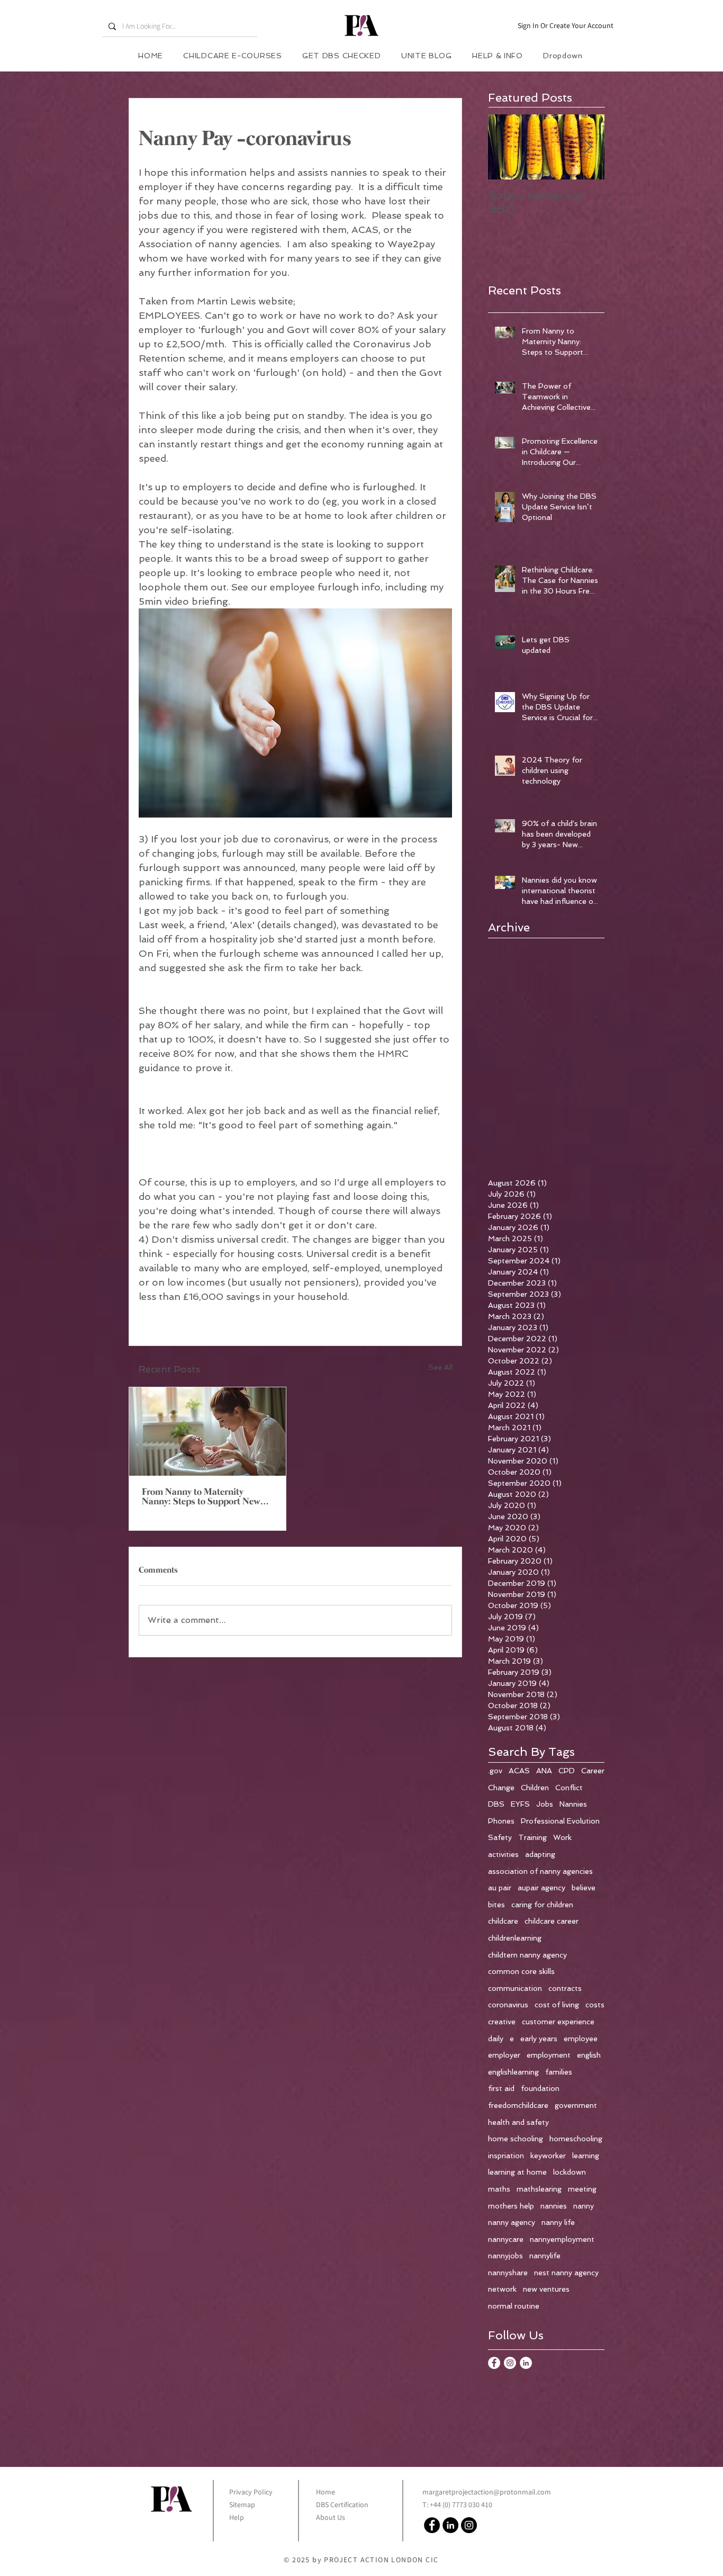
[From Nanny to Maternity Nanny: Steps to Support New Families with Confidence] (207, 1431)
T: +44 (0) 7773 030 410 (457, 2505)
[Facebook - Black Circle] (432, 2525)
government (576, 2105)
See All (440, 1367)
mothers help (511, 2206)
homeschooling (576, 2139)
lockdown (570, 2172)
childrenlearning (515, 1938)
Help (237, 2517)
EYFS (520, 1804)
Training (532, 1837)
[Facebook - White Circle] (494, 2363)
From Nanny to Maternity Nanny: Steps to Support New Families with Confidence (201, 1497)
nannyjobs (505, 2256)
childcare (503, 1921)
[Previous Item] (505, 147)
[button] (498, 56)
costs (595, 2005)
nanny (584, 2206)
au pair (500, 1888)
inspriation (506, 2156)
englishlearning (513, 2072)
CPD (567, 1771)
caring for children (542, 1905)
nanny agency (512, 2222)
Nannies (573, 1804)
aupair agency (541, 1888)
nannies (554, 2206)
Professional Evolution (560, 1821)
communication (515, 1988)
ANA (544, 1771)
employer (504, 2055)
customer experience (558, 2022)
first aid (501, 2088)
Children (535, 1788)
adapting (540, 1854)
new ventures (546, 2289)
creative (502, 2022)
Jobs (545, 1804)
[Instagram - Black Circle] (469, 2525)
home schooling (516, 2139)
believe (584, 1888)
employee (581, 2039)
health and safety (518, 2122)
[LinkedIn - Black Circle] (450, 2525)
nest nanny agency (566, 2273)
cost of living (557, 2005)
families (559, 2072)
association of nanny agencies (540, 1871)
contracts (565, 1988)
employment (549, 2055)
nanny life (558, 2222)
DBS (496, 1804)
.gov (495, 1771)
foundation (540, 2088)
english (589, 2055)
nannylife (545, 2256)
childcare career (552, 1921)
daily (496, 2039)
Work (562, 1837)
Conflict (569, 1788)
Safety (500, 1837)
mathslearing (539, 2189)
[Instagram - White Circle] (510, 2363)
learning (586, 2156)
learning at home (517, 2172)
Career (593, 1771)
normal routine (514, 2306)
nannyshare (508, 2273)
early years (539, 2039)
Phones (501, 1821)
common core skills (521, 1971)
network (502, 2289)
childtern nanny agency (527, 1955)
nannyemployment (562, 2239)
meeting (582, 2189)
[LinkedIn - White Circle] (526, 2363)
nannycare (506, 2239)
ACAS (519, 1771)
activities (503, 1854)
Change (501, 1788)
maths (499, 2189)
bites (496, 1905)
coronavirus (508, 2005)
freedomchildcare (518, 2105)
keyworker (548, 2156)
